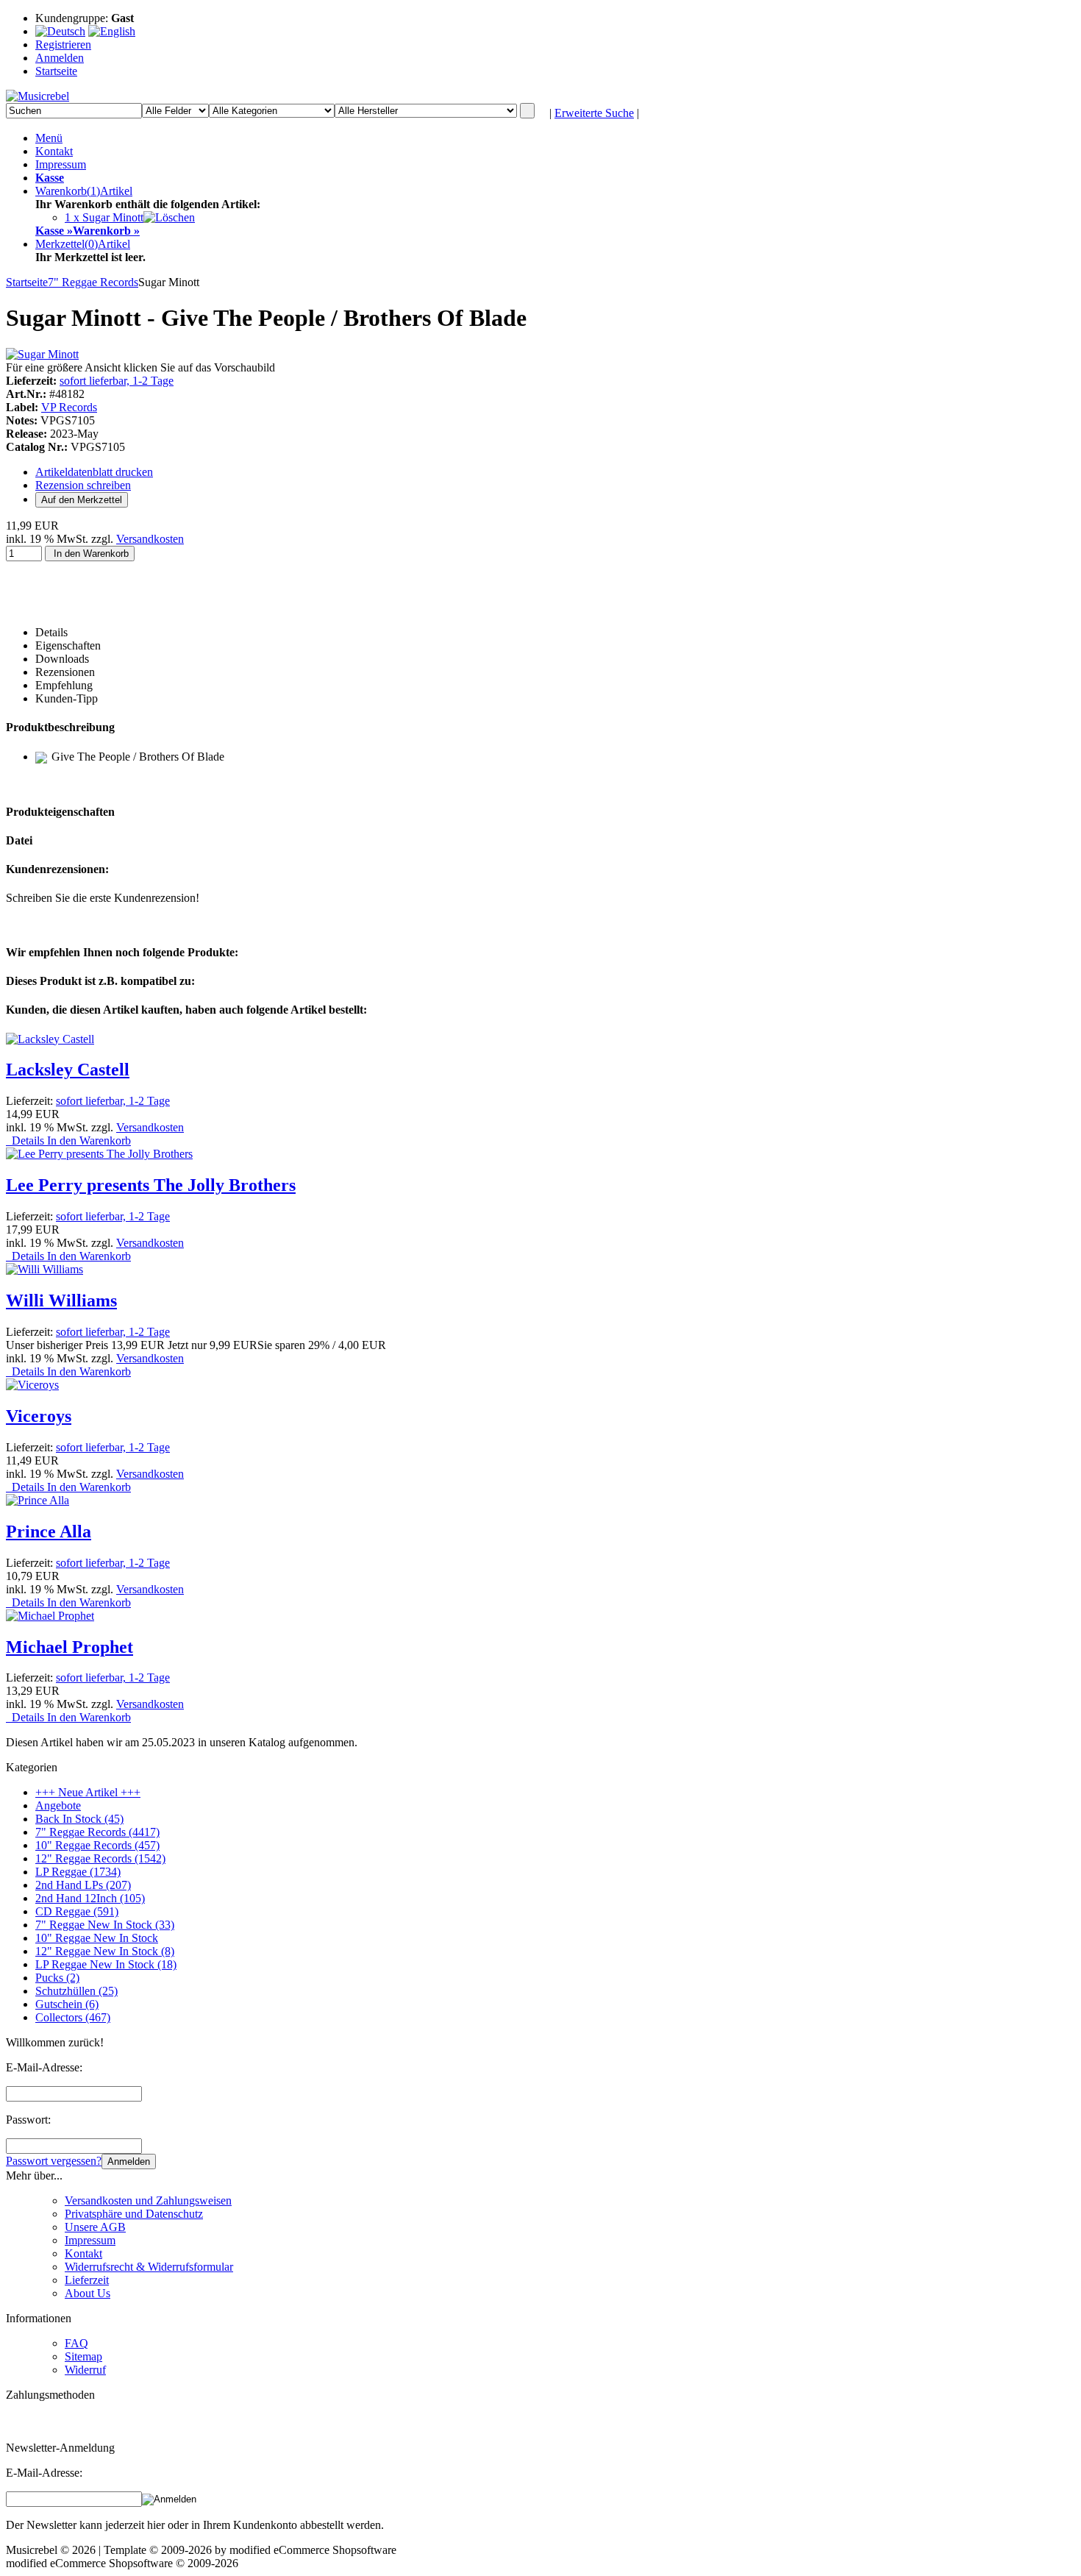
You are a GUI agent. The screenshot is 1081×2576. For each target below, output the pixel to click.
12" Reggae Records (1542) (100, 1858)
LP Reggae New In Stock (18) (106, 1964)
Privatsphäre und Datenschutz (134, 2214)
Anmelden (129, 2162)
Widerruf (85, 2370)
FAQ (76, 2343)
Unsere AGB (95, 2227)
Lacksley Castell (68, 1070)
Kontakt (54, 151)
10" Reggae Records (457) (97, 1845)
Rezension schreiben (83, 485)
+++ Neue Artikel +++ (88, 1792)
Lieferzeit (87, 2280)
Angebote (58, 1805)
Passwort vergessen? (54, 2161)
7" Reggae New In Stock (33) (105, 1925)
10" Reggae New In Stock (97, 1938)
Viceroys (39, 1416)
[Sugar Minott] (42, 354)
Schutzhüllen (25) (76, 1991)
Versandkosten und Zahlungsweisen (148, 2200)
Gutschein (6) (67, 2004)
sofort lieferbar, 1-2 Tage (117, 381)
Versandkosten (150, 539)
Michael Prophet (69, 1647)
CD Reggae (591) (77, 1911)
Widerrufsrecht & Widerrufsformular (149, 2267)
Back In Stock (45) (79, 1819)
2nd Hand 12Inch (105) (90, 1898)
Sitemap (83, 2356)
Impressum (61, 164)
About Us (88, 2293)
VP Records (69, 407)
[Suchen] (527, 111)
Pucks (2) (57, 1978)
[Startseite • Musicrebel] (38, 96)
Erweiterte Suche (594, 113)
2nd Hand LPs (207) (83, 1885)
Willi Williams (61, 1301)
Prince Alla (49, 1531)
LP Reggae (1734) (78, 1872)
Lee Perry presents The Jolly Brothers (151, 1185)
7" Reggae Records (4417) (97, 1832)
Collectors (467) (73, 2017)
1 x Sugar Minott (104, 217)
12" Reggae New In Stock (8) (105, 1951)
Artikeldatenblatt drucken (94, 472)
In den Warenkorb (90, 554)
